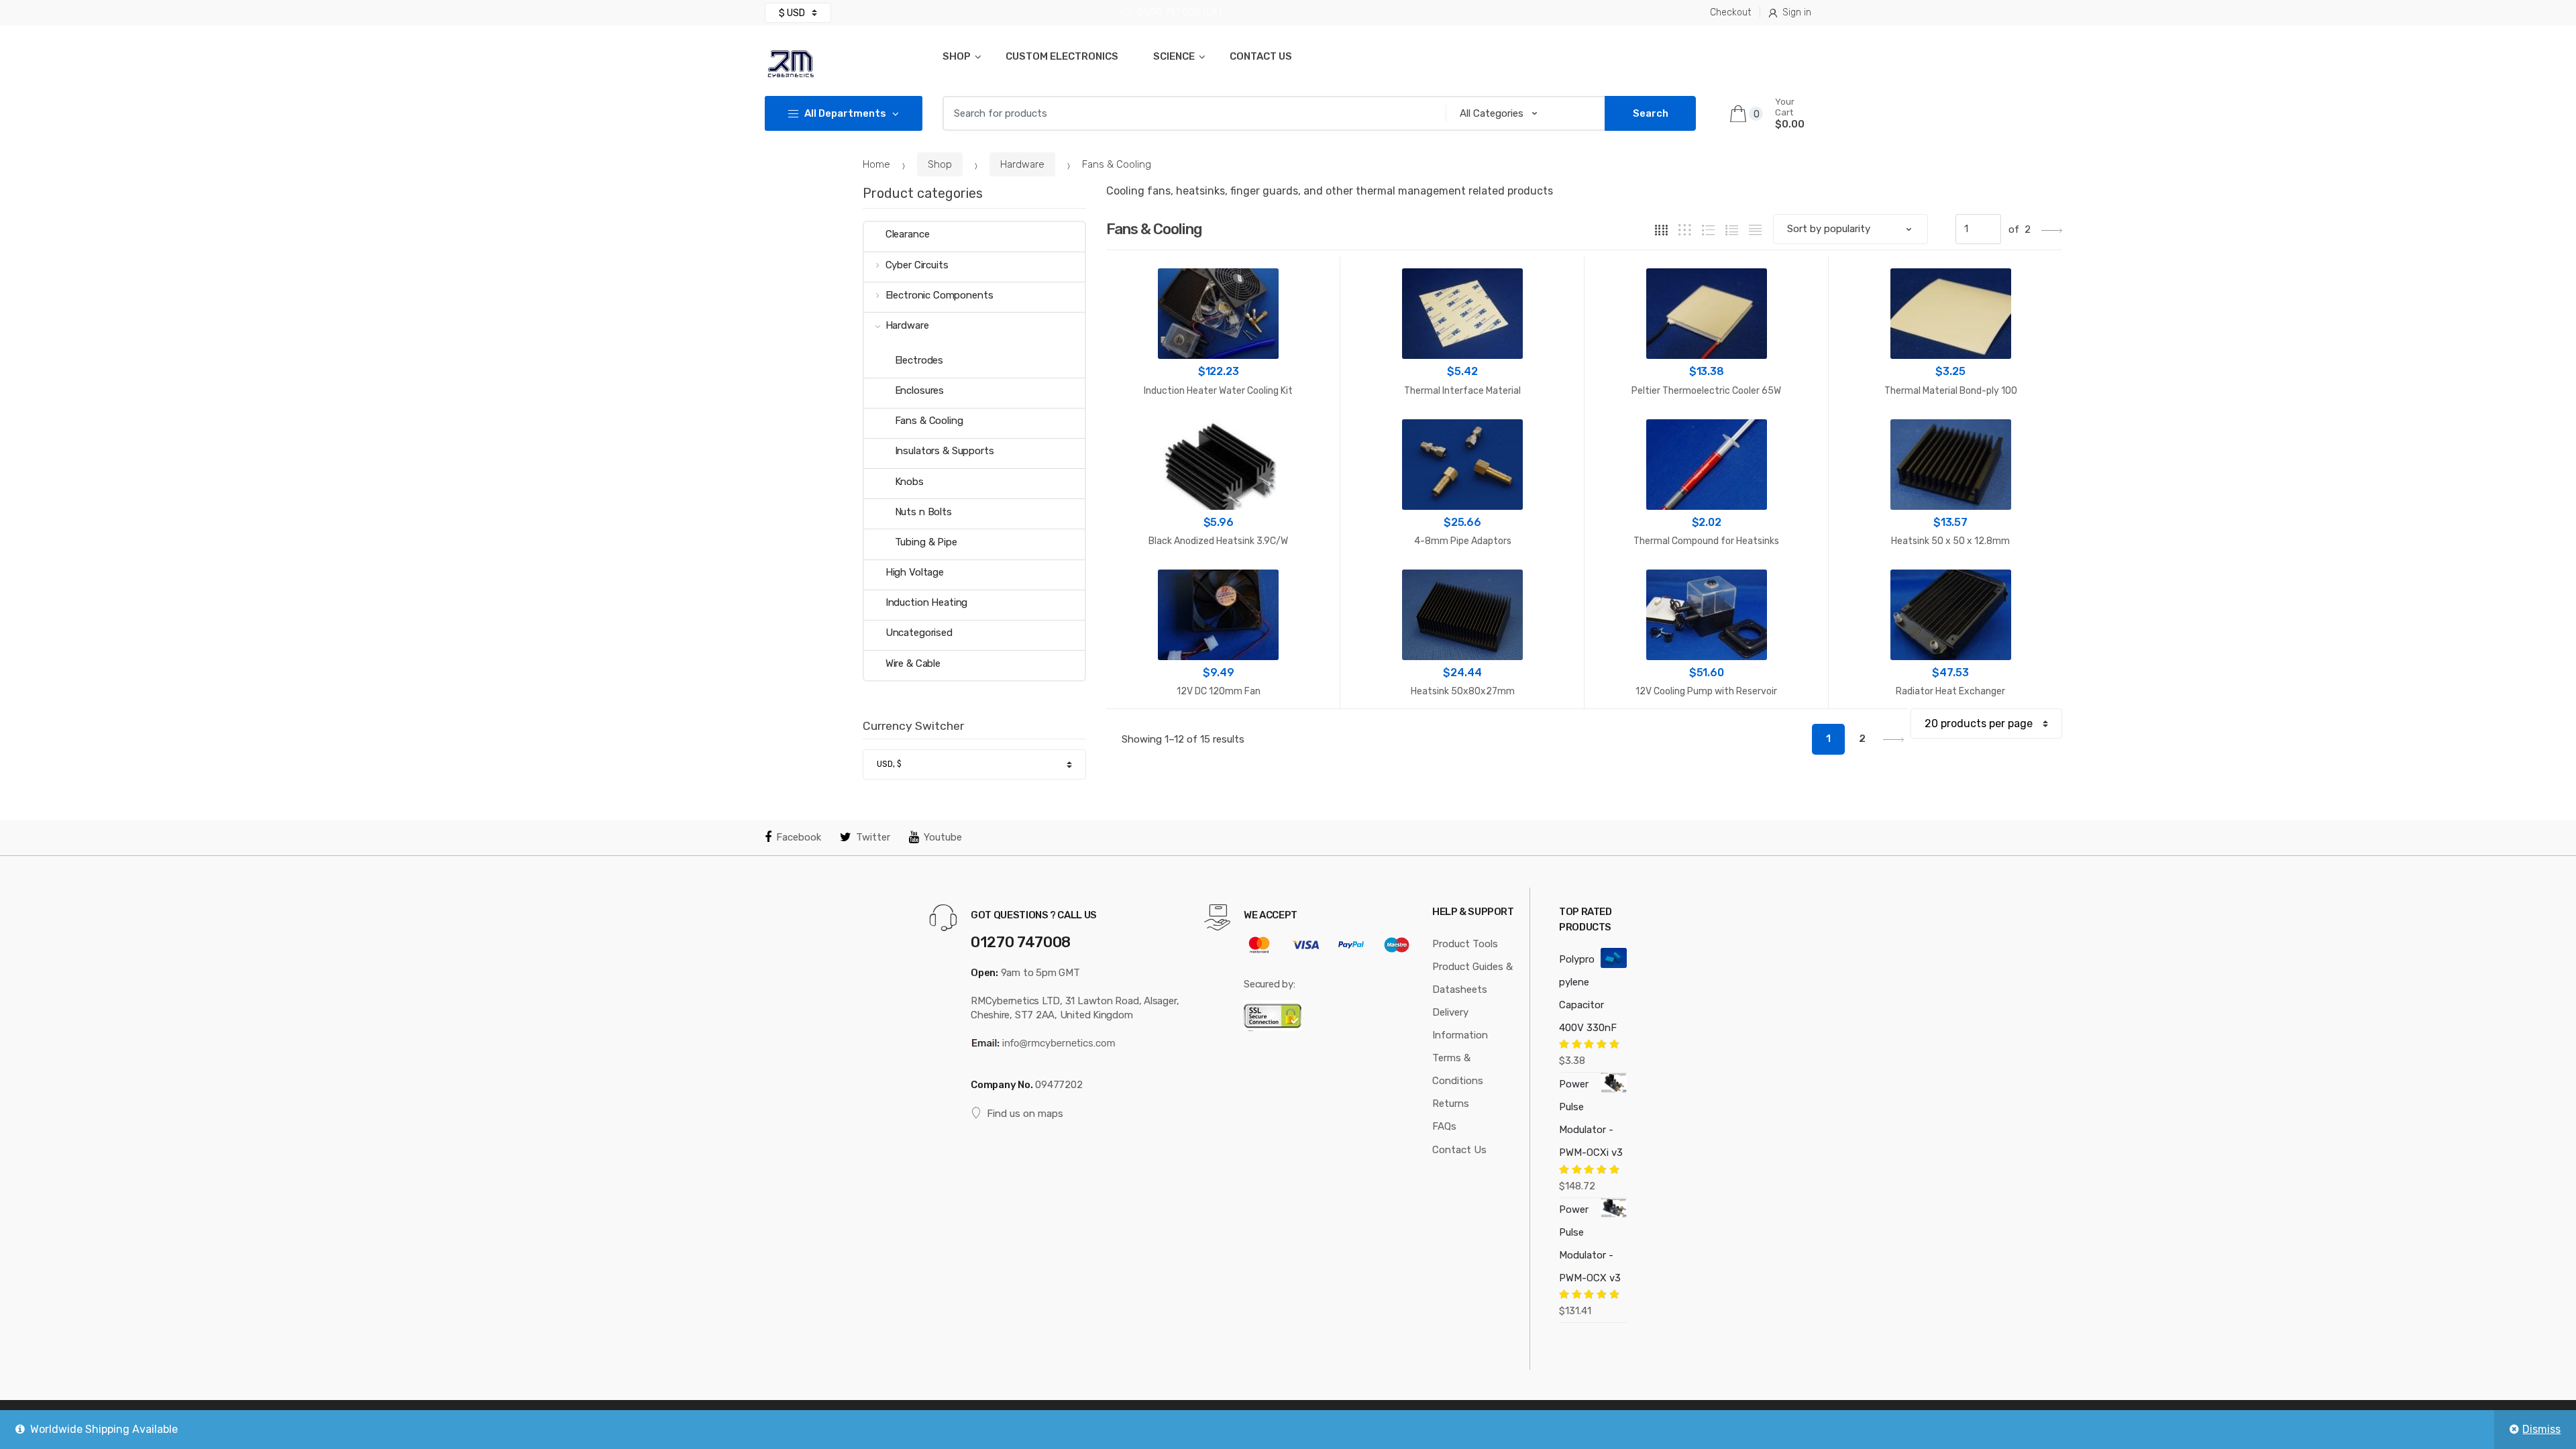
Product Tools (1465, 944)
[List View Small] (1755, 230)
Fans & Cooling (929, 421)
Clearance (908, 234)
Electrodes (919, 360)
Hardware (1022, 164)
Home (876, 164)
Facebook (799, 837)
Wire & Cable (913, 663)
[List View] (1732, 230)
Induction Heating (926, 602)
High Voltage (915, 572)
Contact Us (1261, 56)
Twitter (873, 837)
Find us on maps (1025, 1114)
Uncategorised (919, 633)
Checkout (1730, 12)
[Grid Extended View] (1685, 230)
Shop (957, 56)
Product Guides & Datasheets (1472, 978)
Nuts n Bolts (923, 512)
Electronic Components (940, 295)
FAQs (1444, 1126)
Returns (1451, 1104)
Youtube (943, 837)
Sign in (1797, 12)
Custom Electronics (1062, 56)
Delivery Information (1460, 1024)
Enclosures (920, 390)
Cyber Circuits (917, 265)
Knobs (909, 482)
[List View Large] (1708, 230)
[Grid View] (1661, 230)
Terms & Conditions (1458, 1069)
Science (1174, 56)
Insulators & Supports (945, 451)
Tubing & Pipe (926, 542)
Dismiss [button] (2541, 1429)
